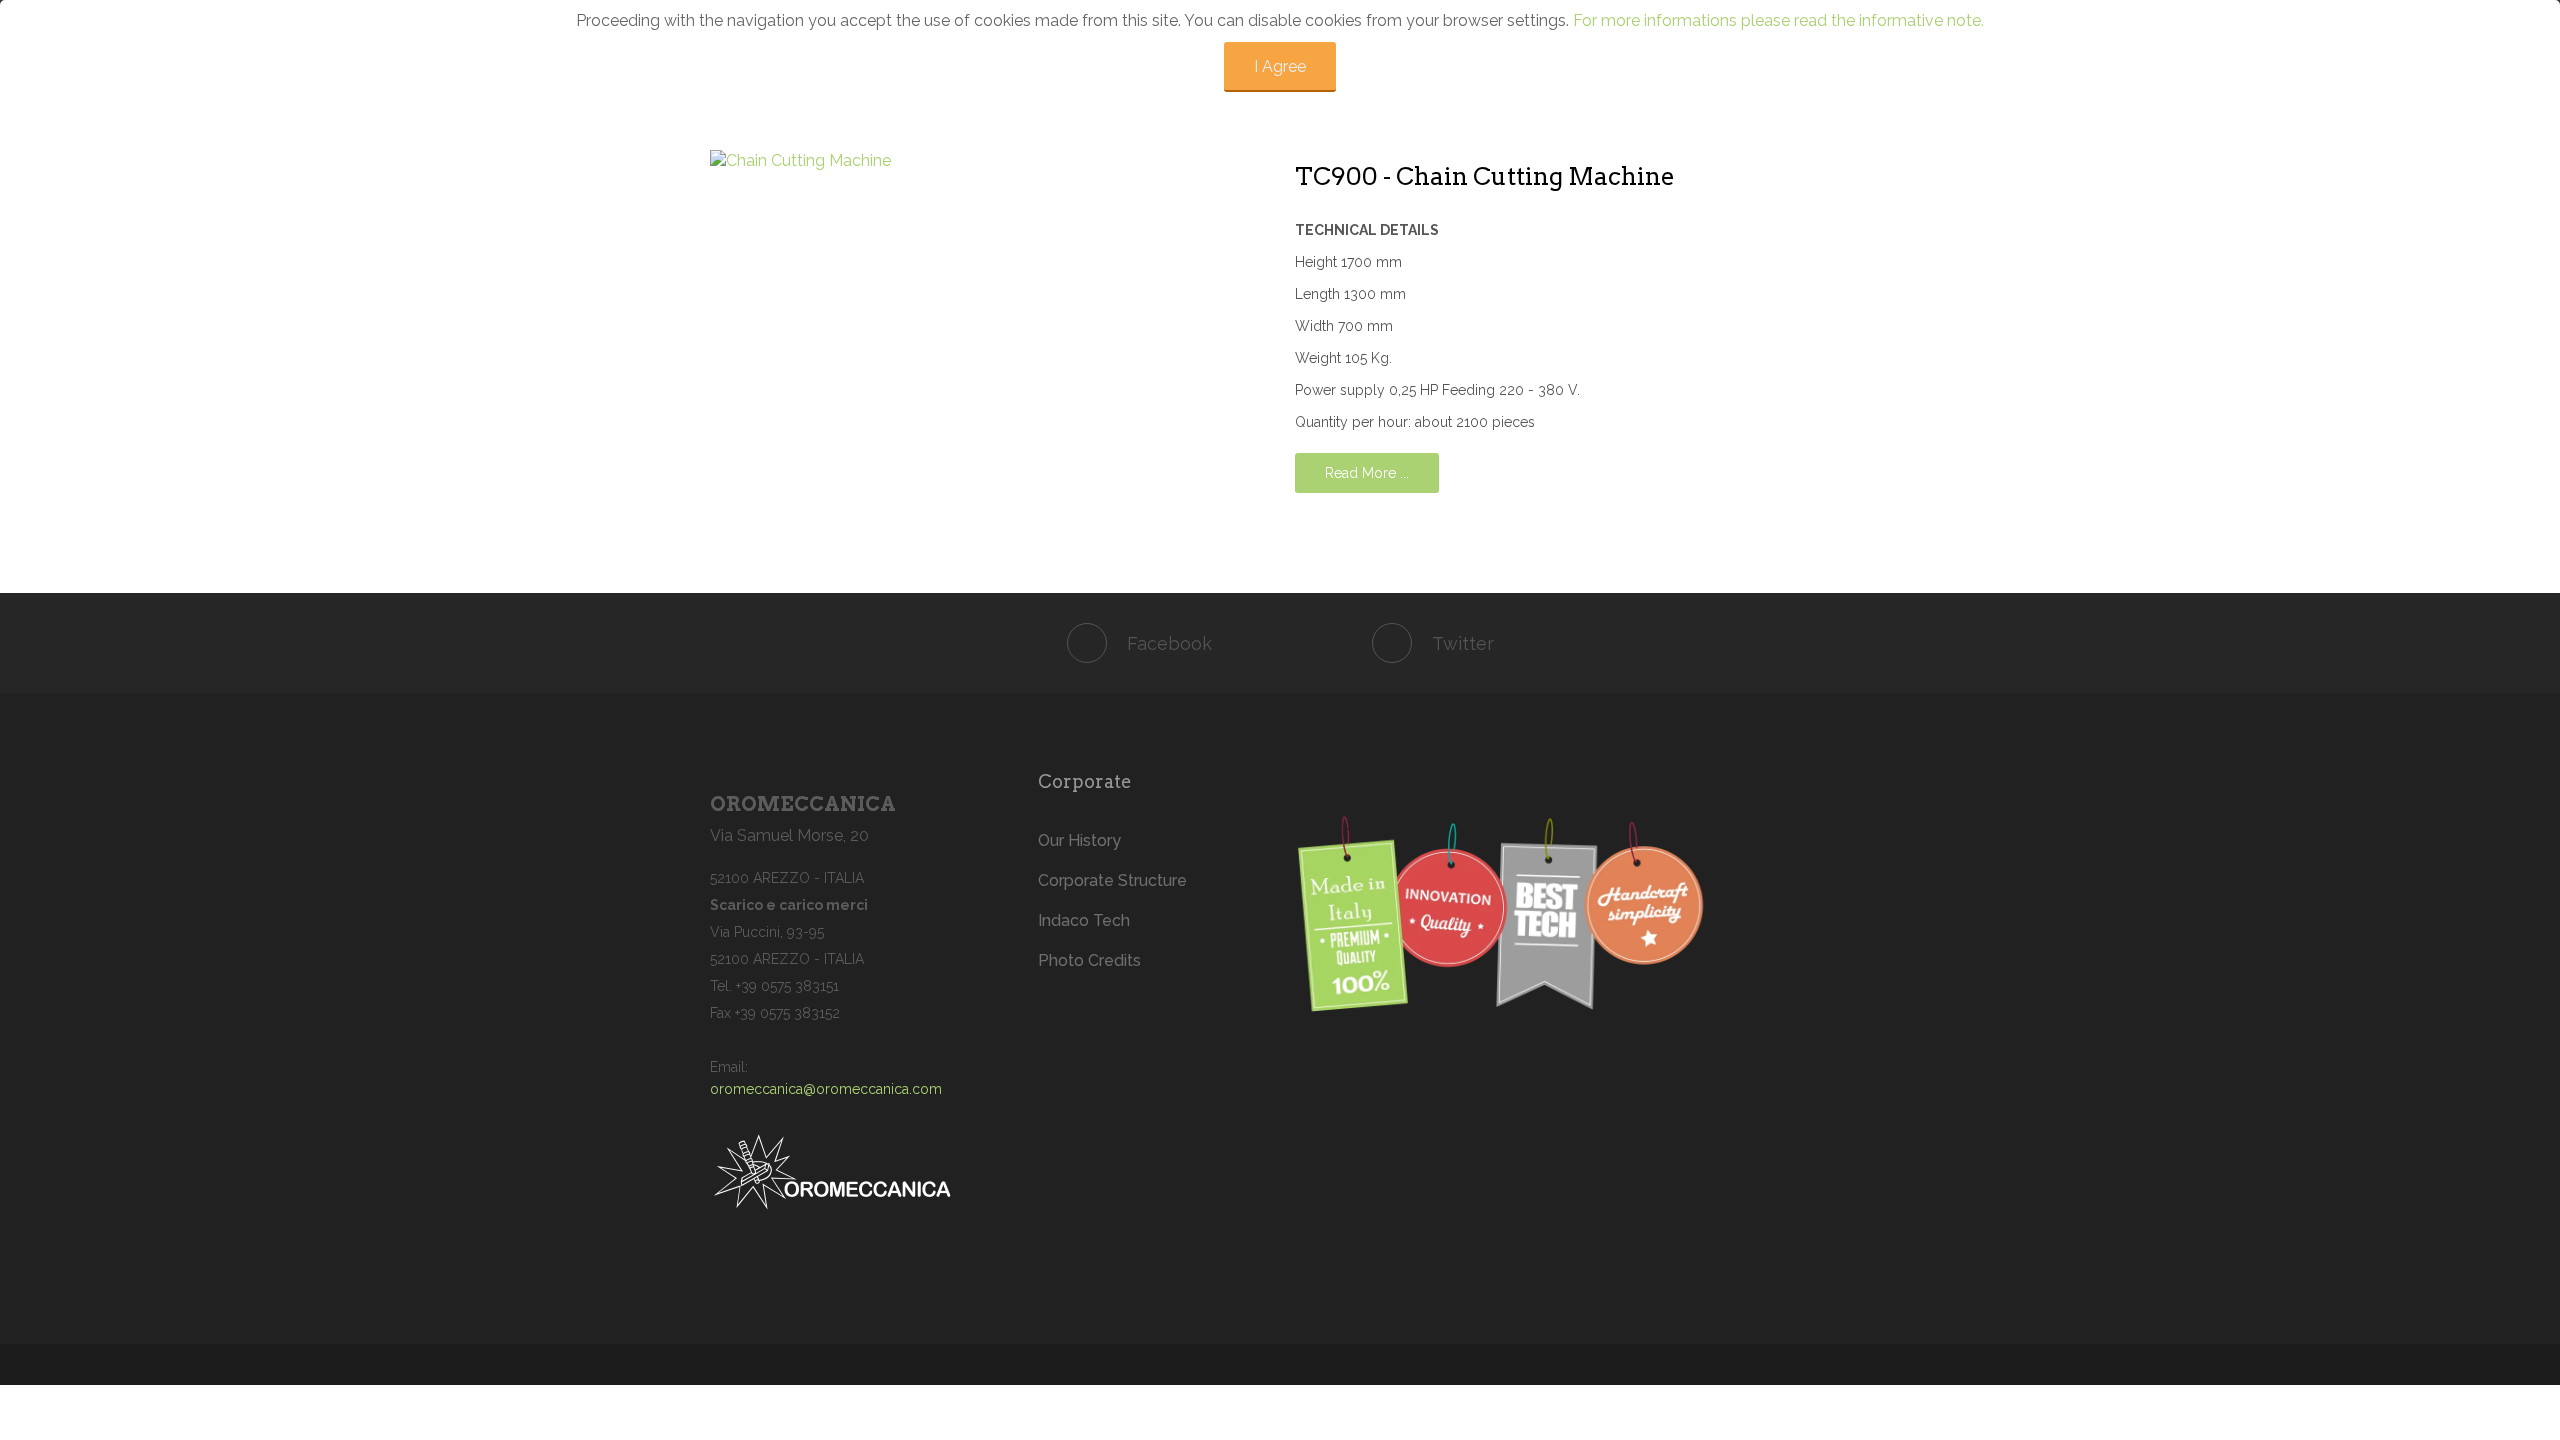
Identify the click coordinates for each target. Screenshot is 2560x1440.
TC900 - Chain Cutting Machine (1485, 176)
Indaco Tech (1084, 920)
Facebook (1169, 643)
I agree (1280, 66)
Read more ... (1367, 473)
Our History (1079, 840)
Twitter (1463, 643)
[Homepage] (1572, 917)
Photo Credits (1089, 960)
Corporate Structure (1112, 880)
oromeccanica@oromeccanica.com (826, 1089)
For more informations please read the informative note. (1778, 20)
